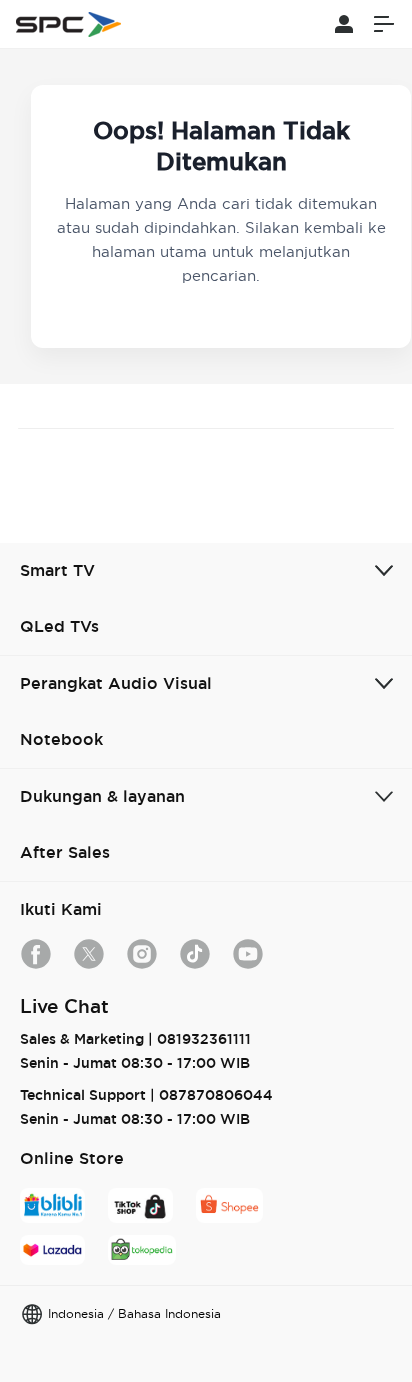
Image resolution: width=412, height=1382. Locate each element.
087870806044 (216, 1095)
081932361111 (204, 1039)
